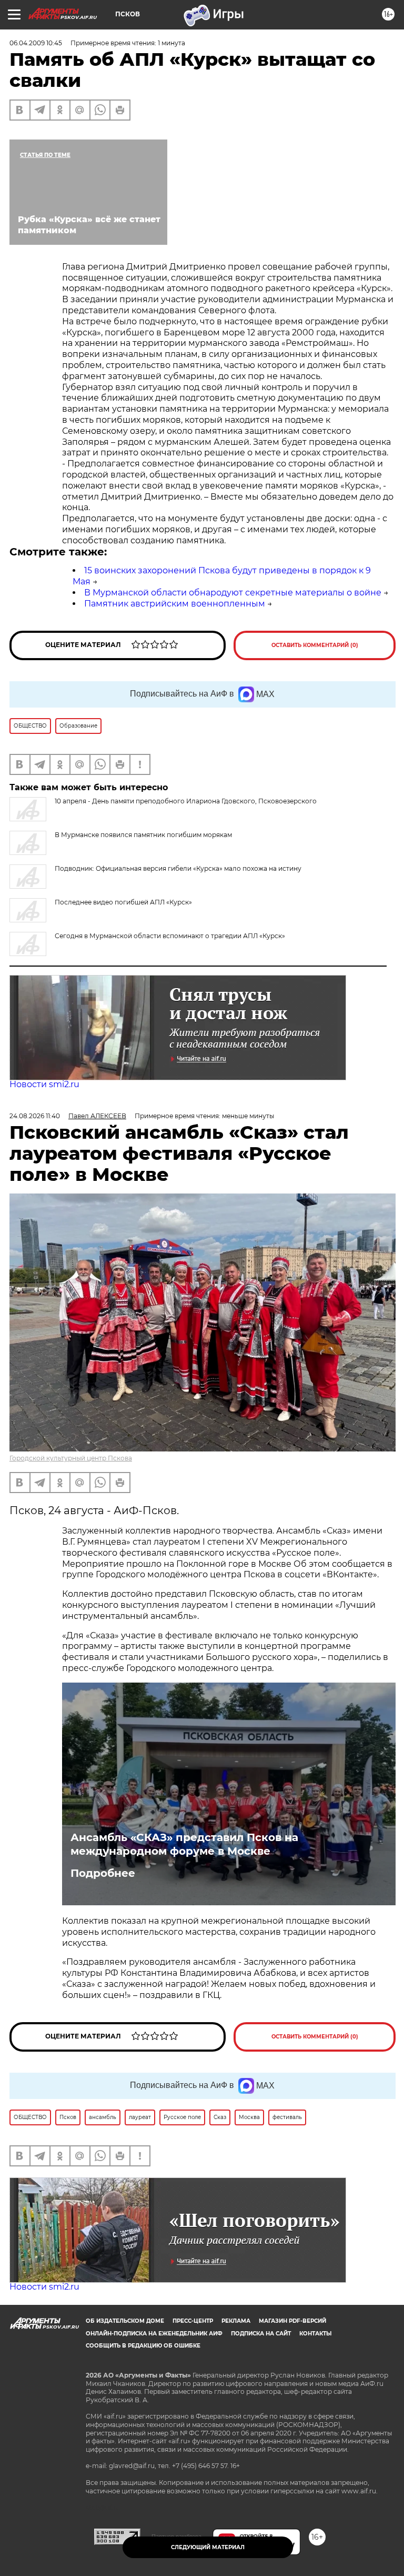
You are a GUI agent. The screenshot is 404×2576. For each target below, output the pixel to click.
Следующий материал (208, 2547)
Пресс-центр (193, 2321)
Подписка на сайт (261, 2334)
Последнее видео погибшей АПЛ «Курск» (123, 902)
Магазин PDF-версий (292, 2321)
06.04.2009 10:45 (36, 43)
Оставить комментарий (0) (315, 645)
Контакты (315, 2334)
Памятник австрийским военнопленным (175, 604)
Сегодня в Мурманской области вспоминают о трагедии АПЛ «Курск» (170, 936)
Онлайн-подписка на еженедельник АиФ (154, 2334)
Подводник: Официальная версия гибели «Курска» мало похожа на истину (178, 868)
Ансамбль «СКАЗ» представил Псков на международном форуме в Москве (184, 1844)
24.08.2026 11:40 (35, 1116)
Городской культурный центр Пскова (71, 1458)
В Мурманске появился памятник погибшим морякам (143, 835)
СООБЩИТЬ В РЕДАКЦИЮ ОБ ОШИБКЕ (143, 2346)
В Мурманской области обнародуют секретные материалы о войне (233, 593)
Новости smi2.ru (44, 1084)
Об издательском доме (125, 2321)
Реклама (236, 2321)
